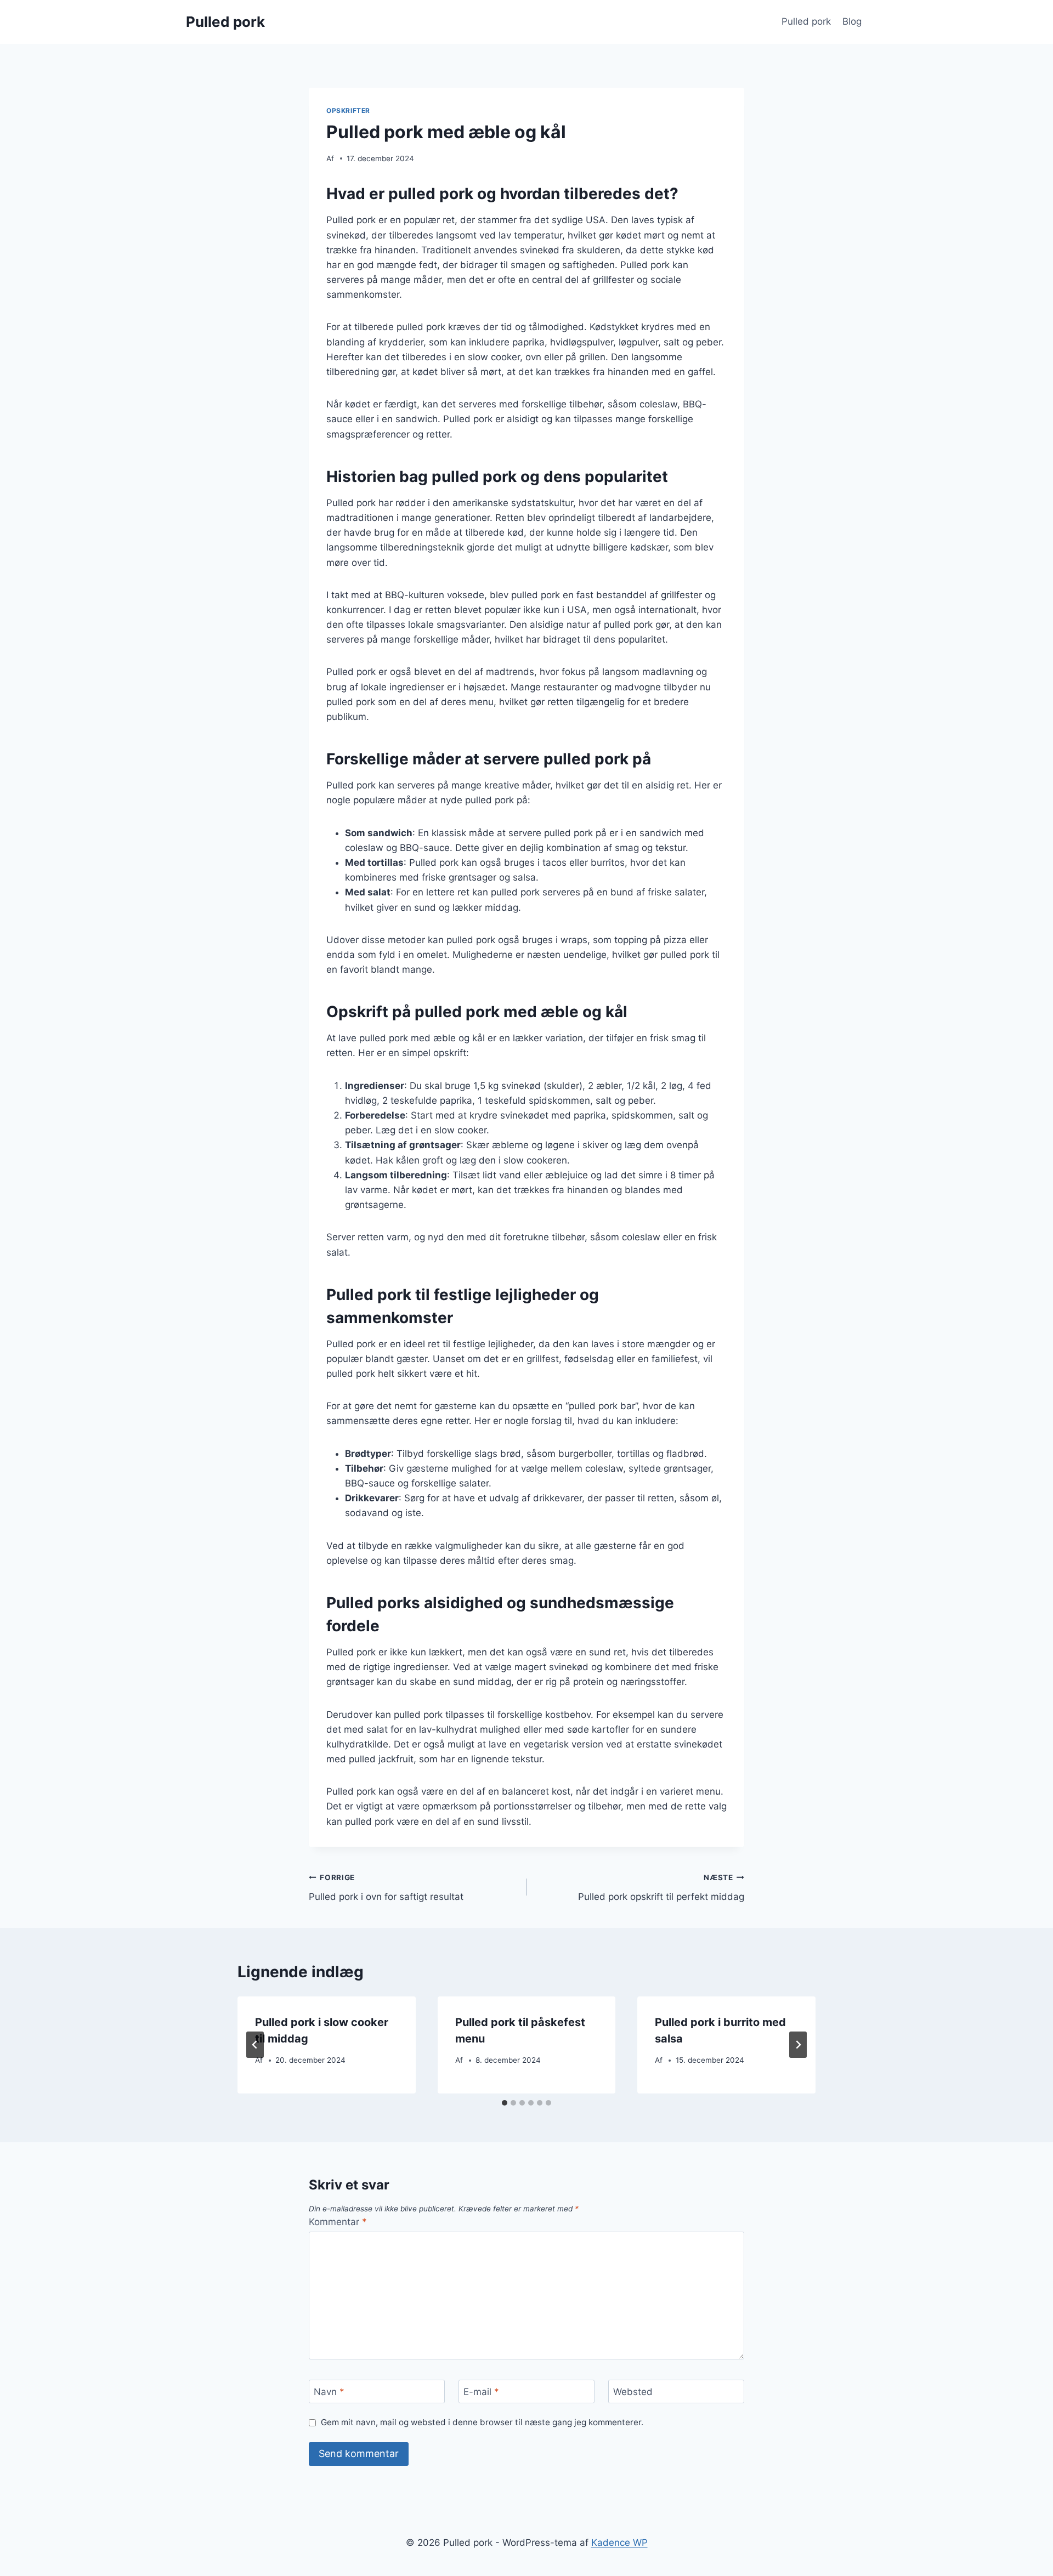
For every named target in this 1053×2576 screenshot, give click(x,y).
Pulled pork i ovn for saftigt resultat (386, 1888)
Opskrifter (348, 110)
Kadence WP (619, 2543)
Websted (633, 2392)
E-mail (481, 2392)
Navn (329, 2392)
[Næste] (798, 2045)
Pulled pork (806, 21)
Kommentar (338, 2222)
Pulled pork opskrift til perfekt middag (661, 1888)
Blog (852, 21)
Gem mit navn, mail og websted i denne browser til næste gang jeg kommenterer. (482, 2422)
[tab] (505, 2103)
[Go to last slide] (255, 2045)
